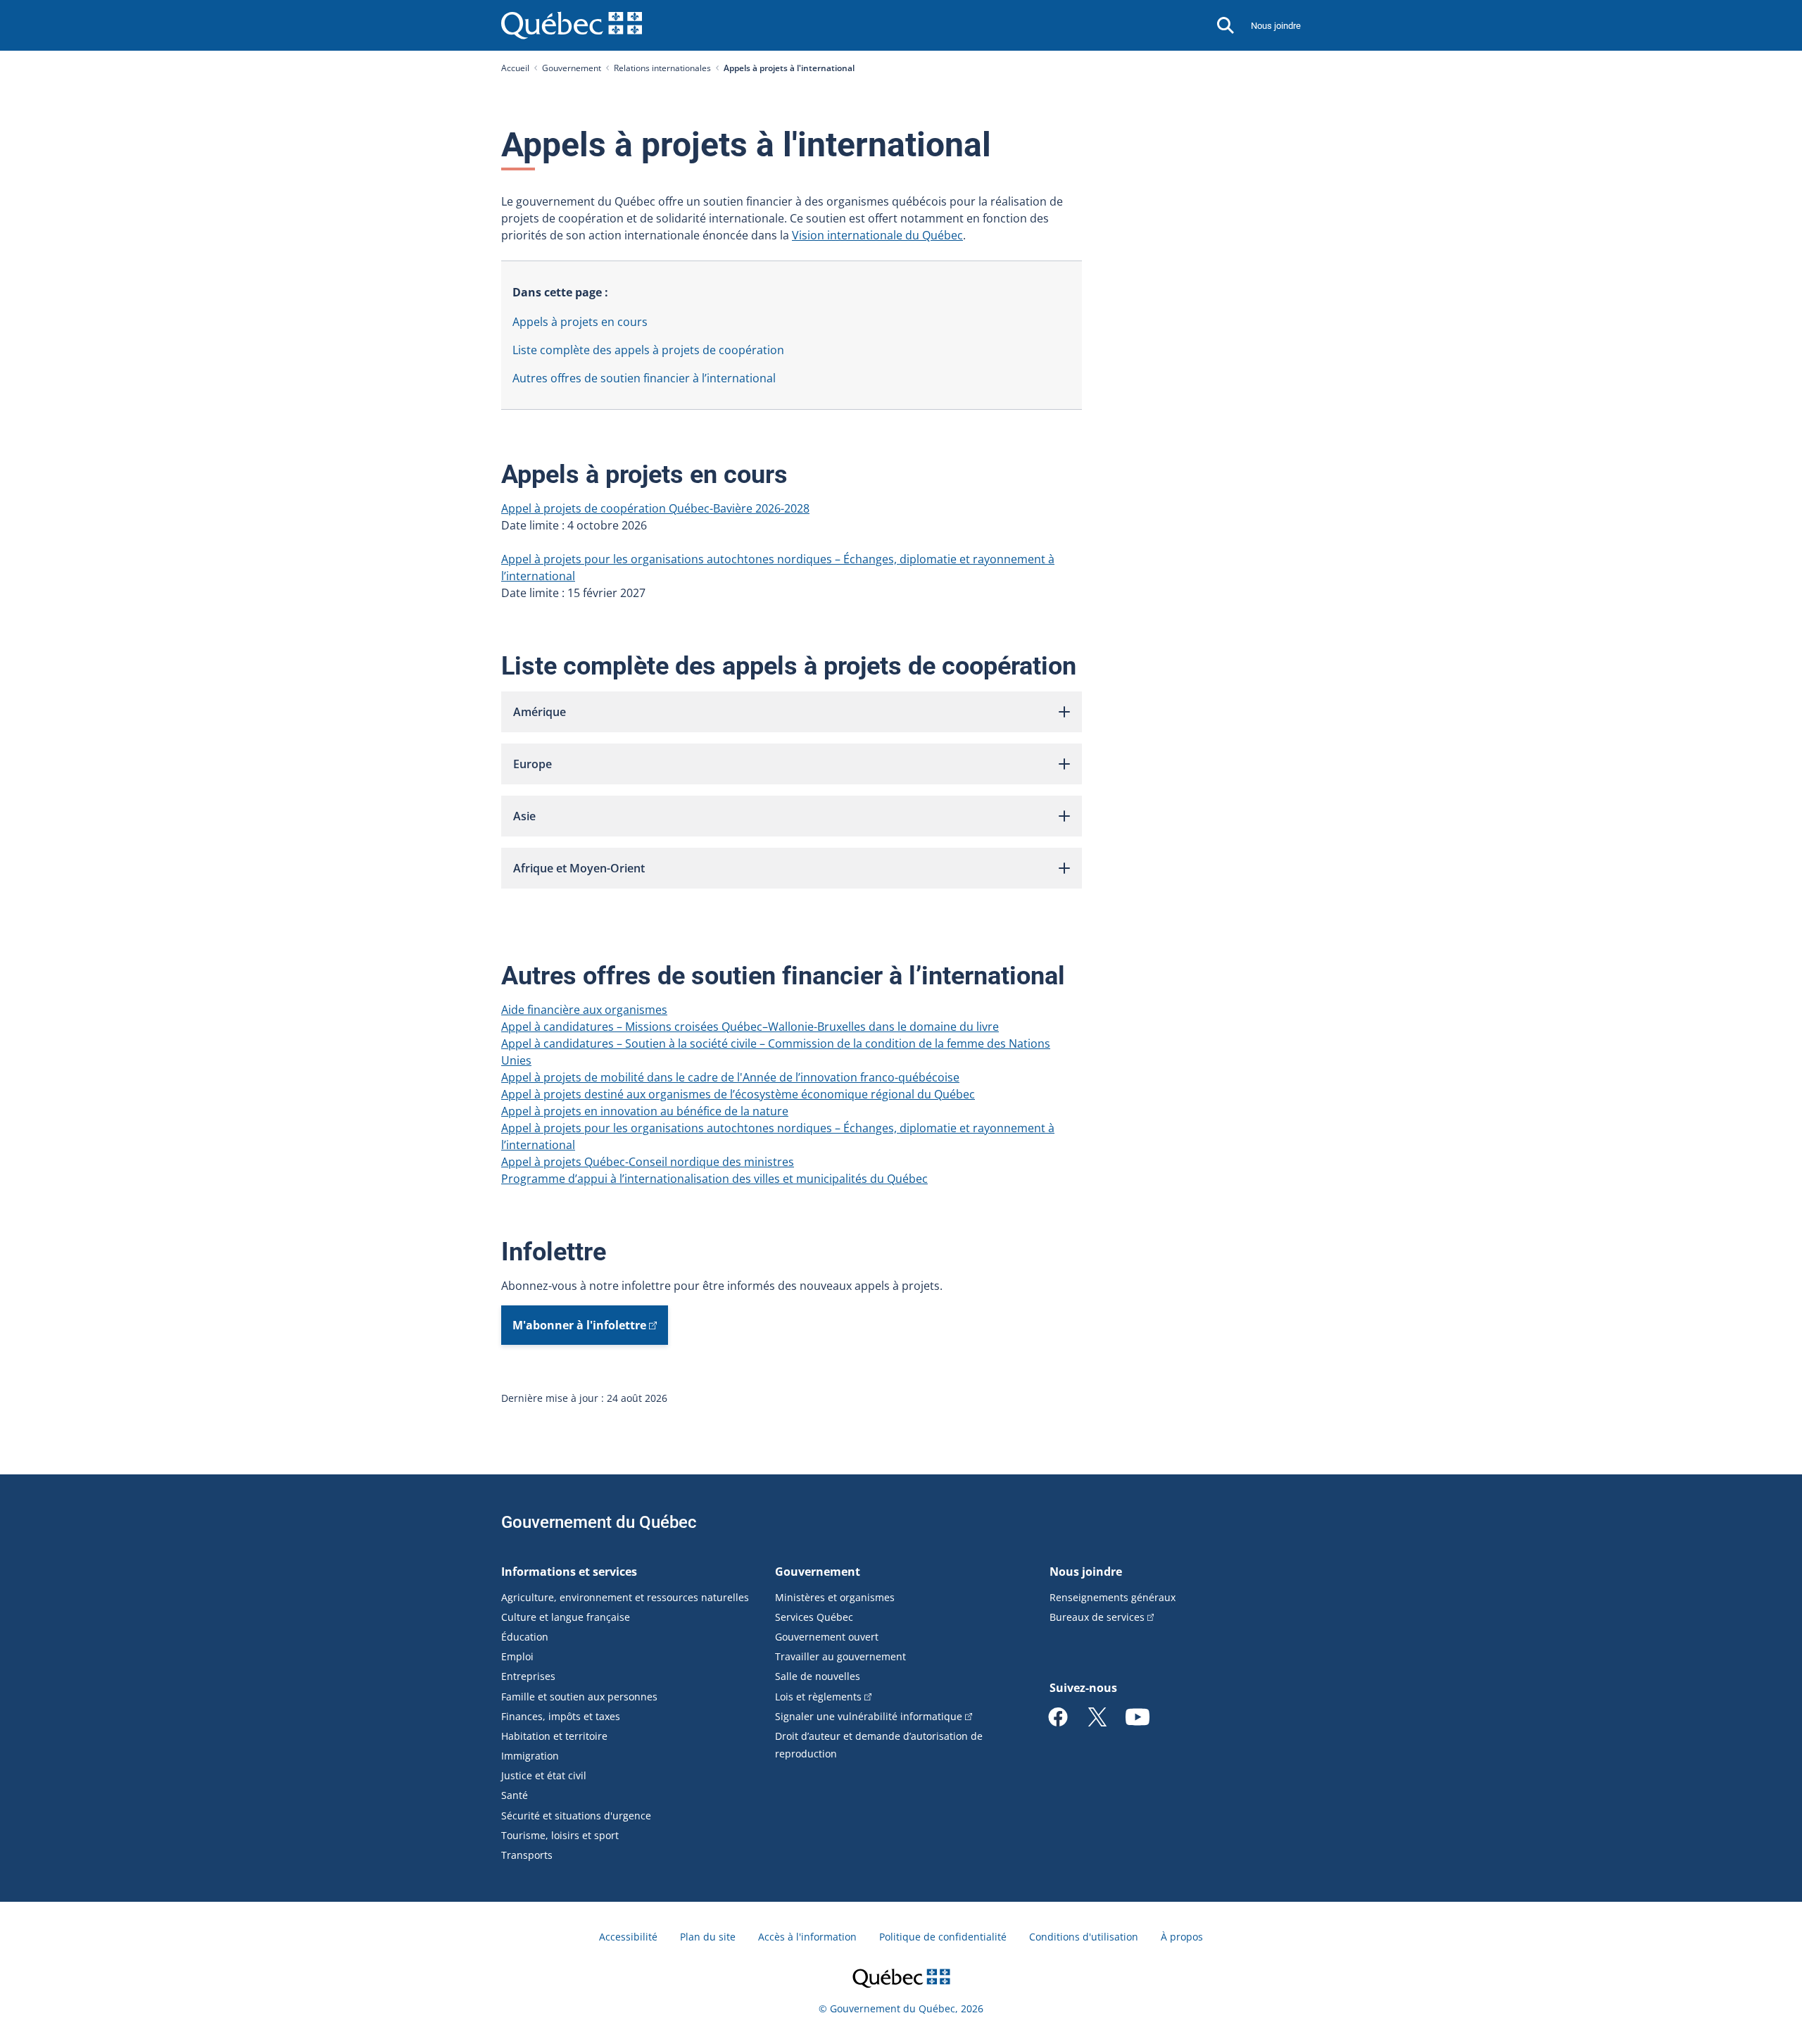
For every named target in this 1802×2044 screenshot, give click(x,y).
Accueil (515, 68)
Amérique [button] (540, 712)
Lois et (818, 1697)
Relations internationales (662, 68)
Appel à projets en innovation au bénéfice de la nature (645, 1111)
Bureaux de (1097, 1617)
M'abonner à (579, 1325)
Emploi (517, 1656)
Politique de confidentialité (943, 1937)
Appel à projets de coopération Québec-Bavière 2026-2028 (655, 508)
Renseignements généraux (1113, 1597)
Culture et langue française (566, 1617)
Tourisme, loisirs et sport (560, 1835)
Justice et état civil (544, 1775)
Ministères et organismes (835, 1597)
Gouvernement (572, 68)
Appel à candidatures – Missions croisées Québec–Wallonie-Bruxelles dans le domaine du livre (750, 1027)
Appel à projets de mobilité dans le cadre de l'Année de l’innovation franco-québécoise (730, 1077)
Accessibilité (628, 1937)
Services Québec (814, 1617)
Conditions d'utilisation (1084, 1937)
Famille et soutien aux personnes (579, 1697)
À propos (1182, 1937)
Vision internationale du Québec (877, 235)
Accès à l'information (807, 1937)
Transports (527, 1855)
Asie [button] (524, 816)
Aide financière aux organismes (584, 1010)
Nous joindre (1276, 26)
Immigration (530, 1756)
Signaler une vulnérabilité (869, 1716)
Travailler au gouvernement (840, 1656)
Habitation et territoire (554, 1736)
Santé (515, 1795)
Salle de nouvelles (818, 1676)
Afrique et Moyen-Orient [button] (579, 868)
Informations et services (569, 1572)
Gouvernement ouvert (827, 1637)
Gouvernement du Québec (599, 1522)
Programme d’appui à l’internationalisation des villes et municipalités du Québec (714, 1179)
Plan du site (708, 1937)
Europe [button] (533, 764)
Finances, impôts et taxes (561, 1716)
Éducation (525, 1637)
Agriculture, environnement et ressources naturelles (625, 1597)
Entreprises (528, 1676)
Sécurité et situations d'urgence (576, 1816)
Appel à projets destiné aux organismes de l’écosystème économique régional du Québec (738, 1094)
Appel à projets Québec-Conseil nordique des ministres (648, 1162)
